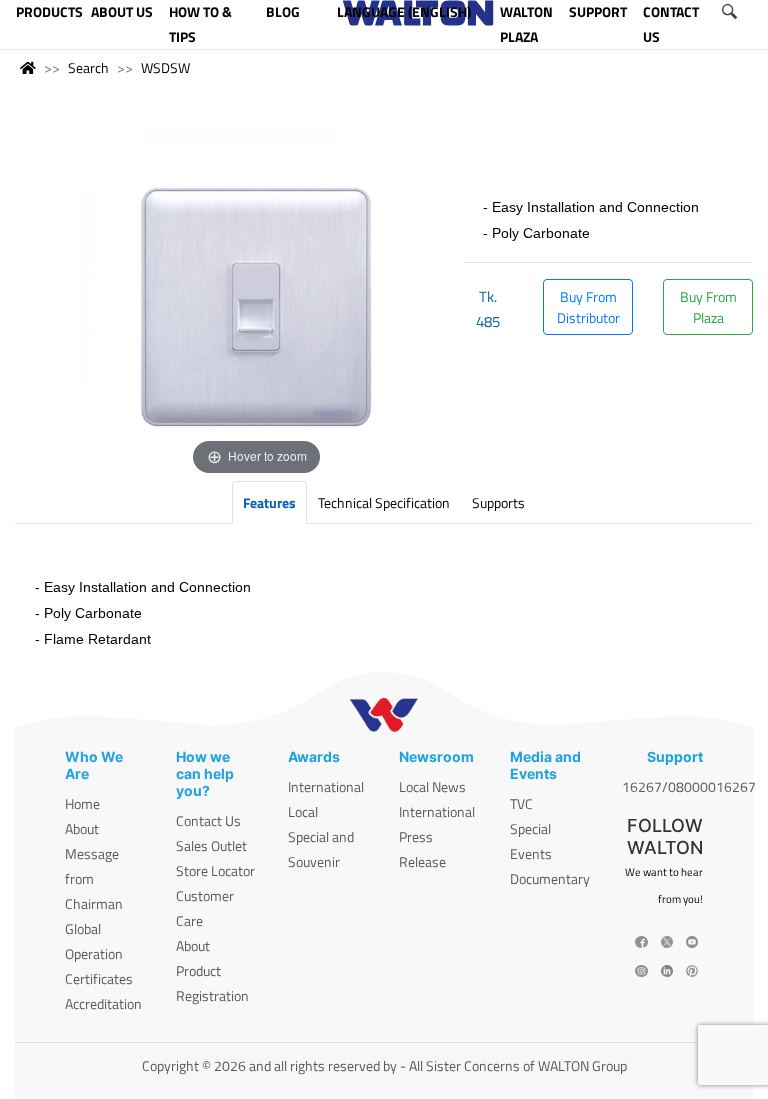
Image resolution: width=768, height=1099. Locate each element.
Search (88, 67)
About (82, 828)
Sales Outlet (211, 845)
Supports (498, 502)
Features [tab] (269, 502)
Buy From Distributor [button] (588, 307)
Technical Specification (384, 502)
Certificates (99, 978)
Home (82, 803)
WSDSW (165, 67)
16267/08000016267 (689, 786)
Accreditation (103, 1003)
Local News (432, 786)
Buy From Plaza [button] (708, 307)
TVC (521, 803)
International (326, 786)
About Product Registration (212, 970)
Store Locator (215, 870)
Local (303, 811)
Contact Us (208, 820)
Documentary (550, 878)
